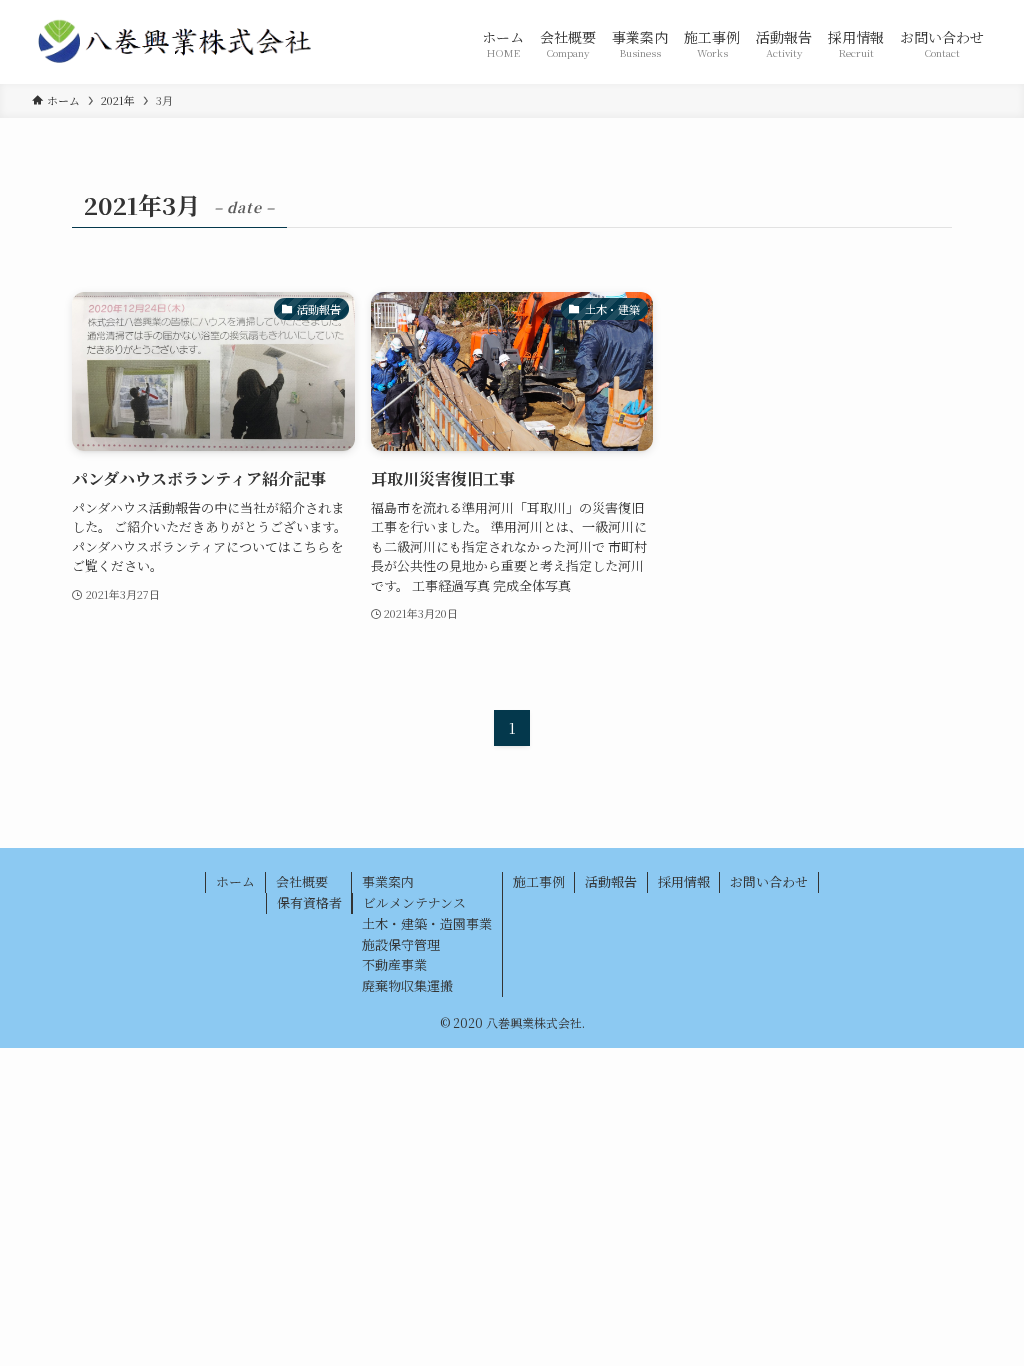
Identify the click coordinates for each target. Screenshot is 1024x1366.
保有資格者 (309, 902)
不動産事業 (394, 964)
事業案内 (388, 881)
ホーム (235, 881)
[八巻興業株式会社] (175, 42)
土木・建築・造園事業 (427, 923)
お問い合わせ (769, 881)
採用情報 (684, 881)
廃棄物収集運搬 (407, 985)
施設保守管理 (401, 944)
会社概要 (302, 881)
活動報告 (611, 881)
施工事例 (539, 881)
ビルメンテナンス (414, 902)
